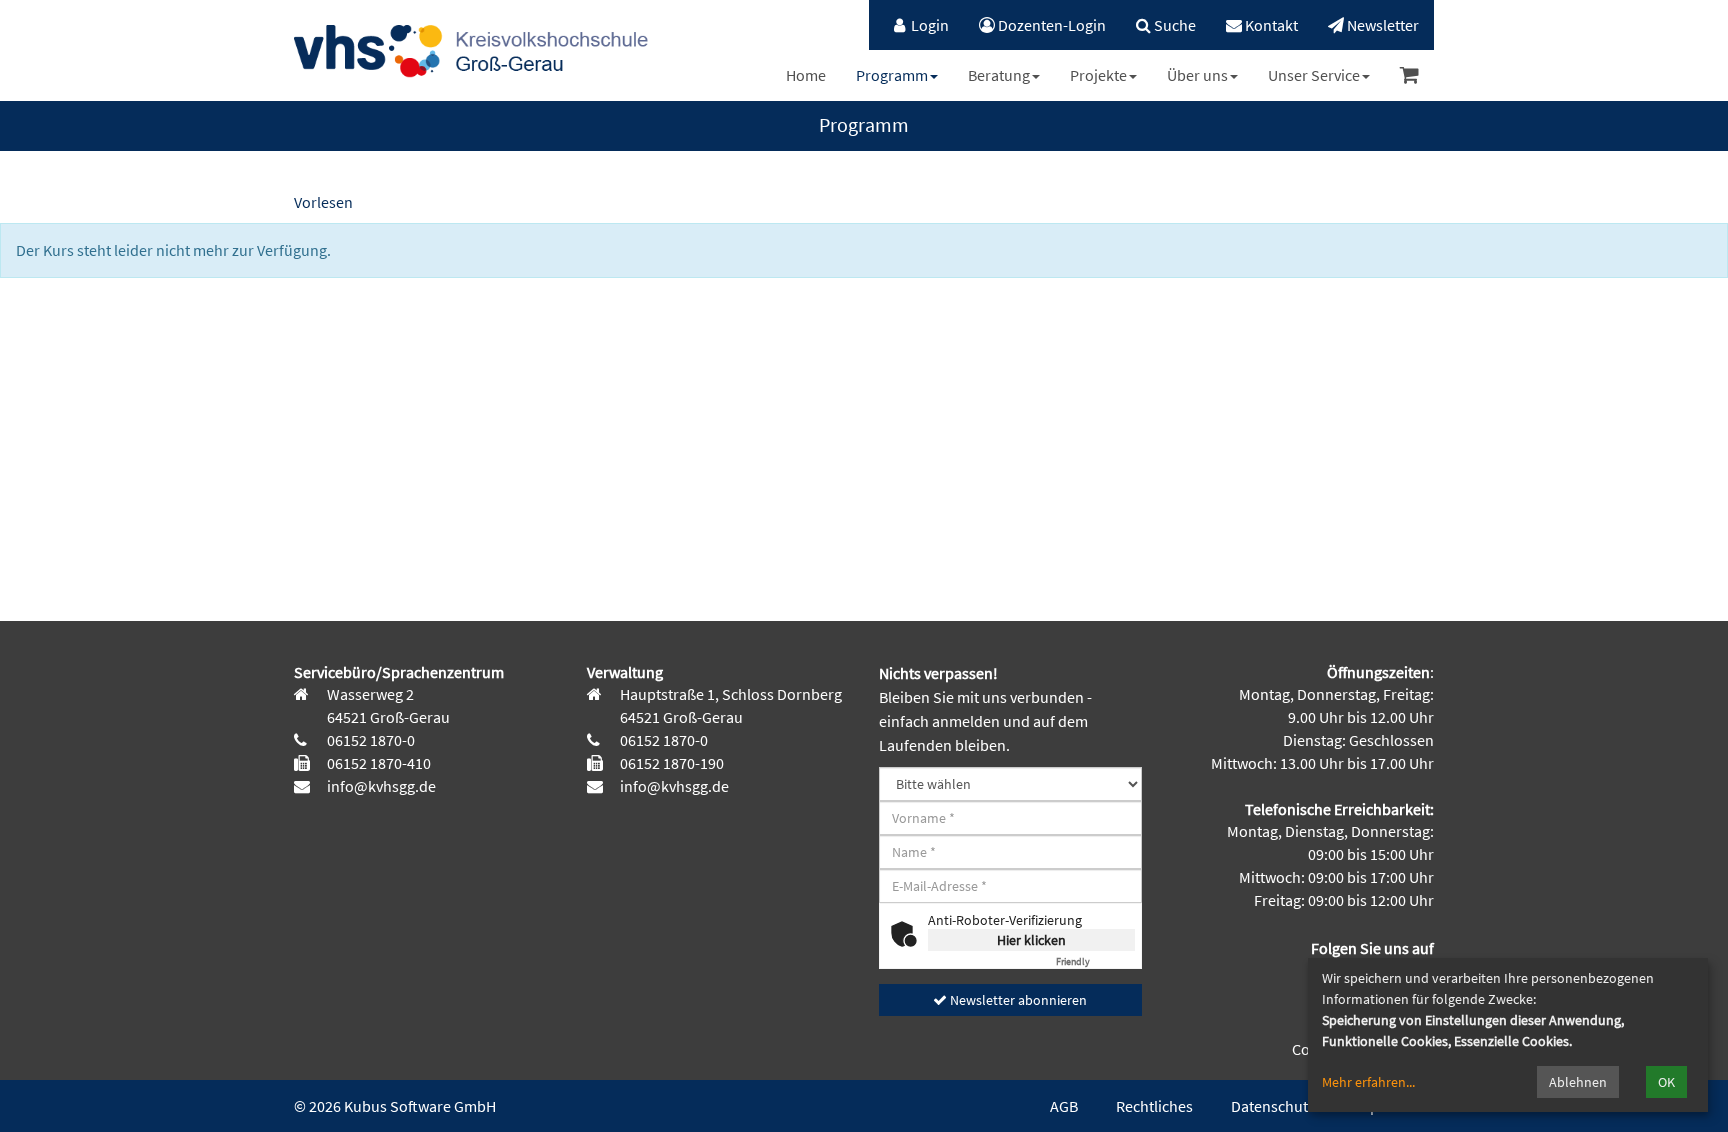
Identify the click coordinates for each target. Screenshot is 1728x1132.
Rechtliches (1154, 1106)
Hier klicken (1031, 940)
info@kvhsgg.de (380, 786)
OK (1666, 1082)
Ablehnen (1578, 1082)
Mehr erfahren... (1368, 1082)
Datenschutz (1273, 1106)
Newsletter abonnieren (1017, 1000)
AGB (1064, 1106)
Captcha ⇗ (1095, 961)
